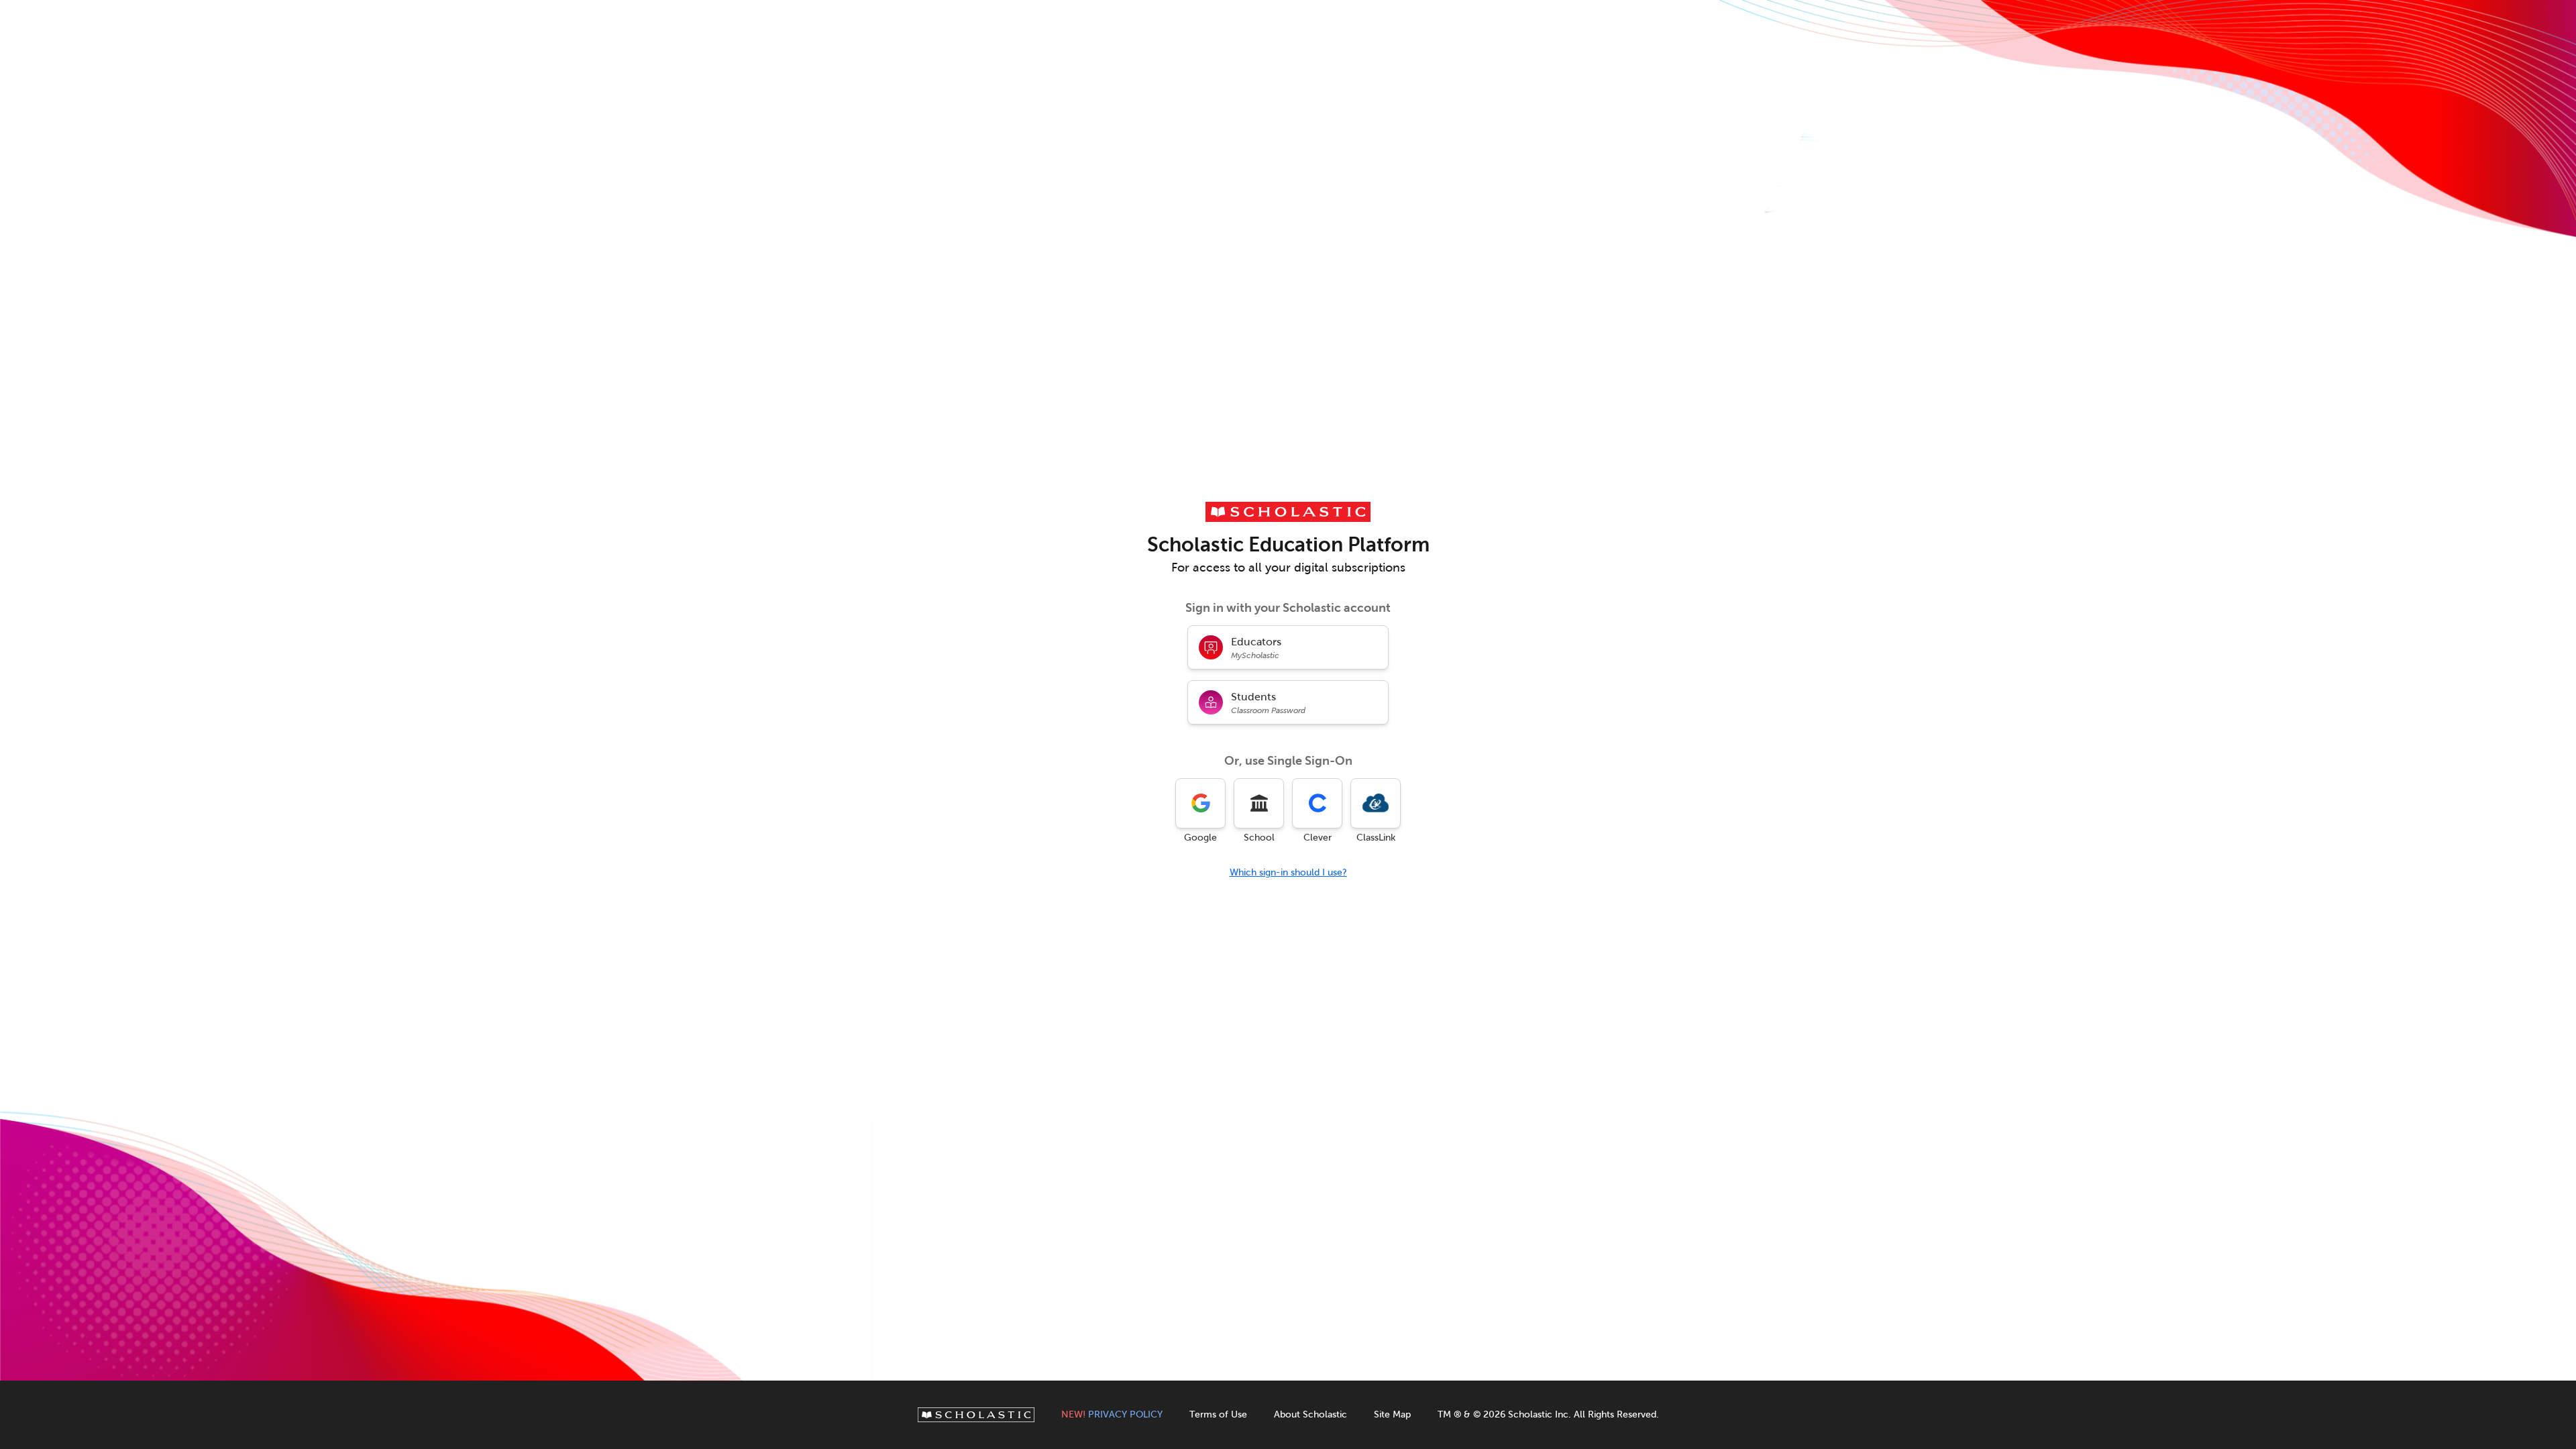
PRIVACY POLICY (1112, 1414)
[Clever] (1317, 803)
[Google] (1200, 803)
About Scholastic (1310, 1414)
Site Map (1392, 1414)
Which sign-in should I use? (1288, 872)
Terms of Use (1218, 1414)
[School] (1259, 803)
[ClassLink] (1376, 803)
